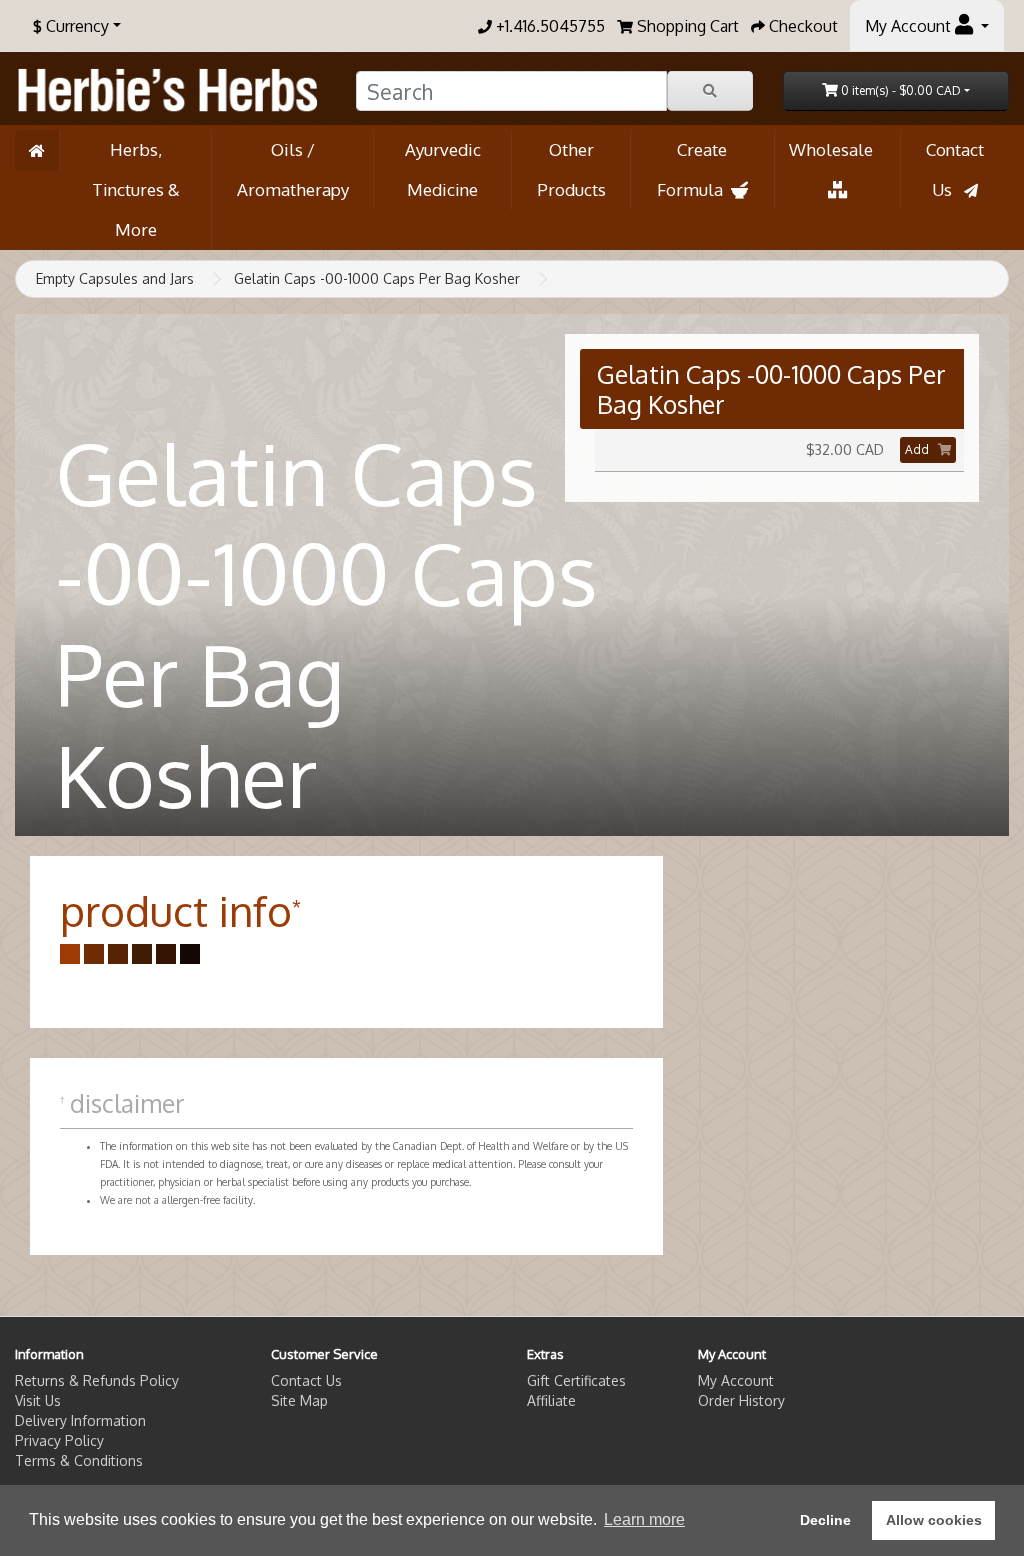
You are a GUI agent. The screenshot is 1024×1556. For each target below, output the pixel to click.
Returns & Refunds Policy (97, 1380)
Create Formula (694, 169)
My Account (736, 1380)
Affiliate (551, 1400)
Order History (741, 1400)
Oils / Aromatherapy (293, 169)
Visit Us (38, 1400)
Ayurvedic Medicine (443, 169)
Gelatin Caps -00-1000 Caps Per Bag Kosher (377, 278)
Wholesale (837, 149)
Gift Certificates (576, 1380)
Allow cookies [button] (934, 1520)
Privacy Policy (59, 1440)
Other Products (571, 169)
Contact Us (955, 169)
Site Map (299, 1400)
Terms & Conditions (79, 1460)
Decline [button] (825, 1520)
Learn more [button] (644, 1519)
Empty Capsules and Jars (115, 278)
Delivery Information (80, 1420)
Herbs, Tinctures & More (136, 189)
